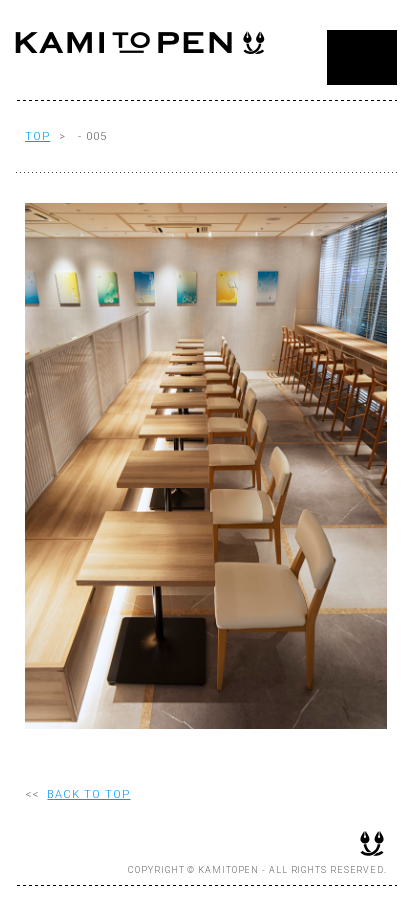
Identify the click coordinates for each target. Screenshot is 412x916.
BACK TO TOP (88, 794)
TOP (37, 136)
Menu (362, 57)
